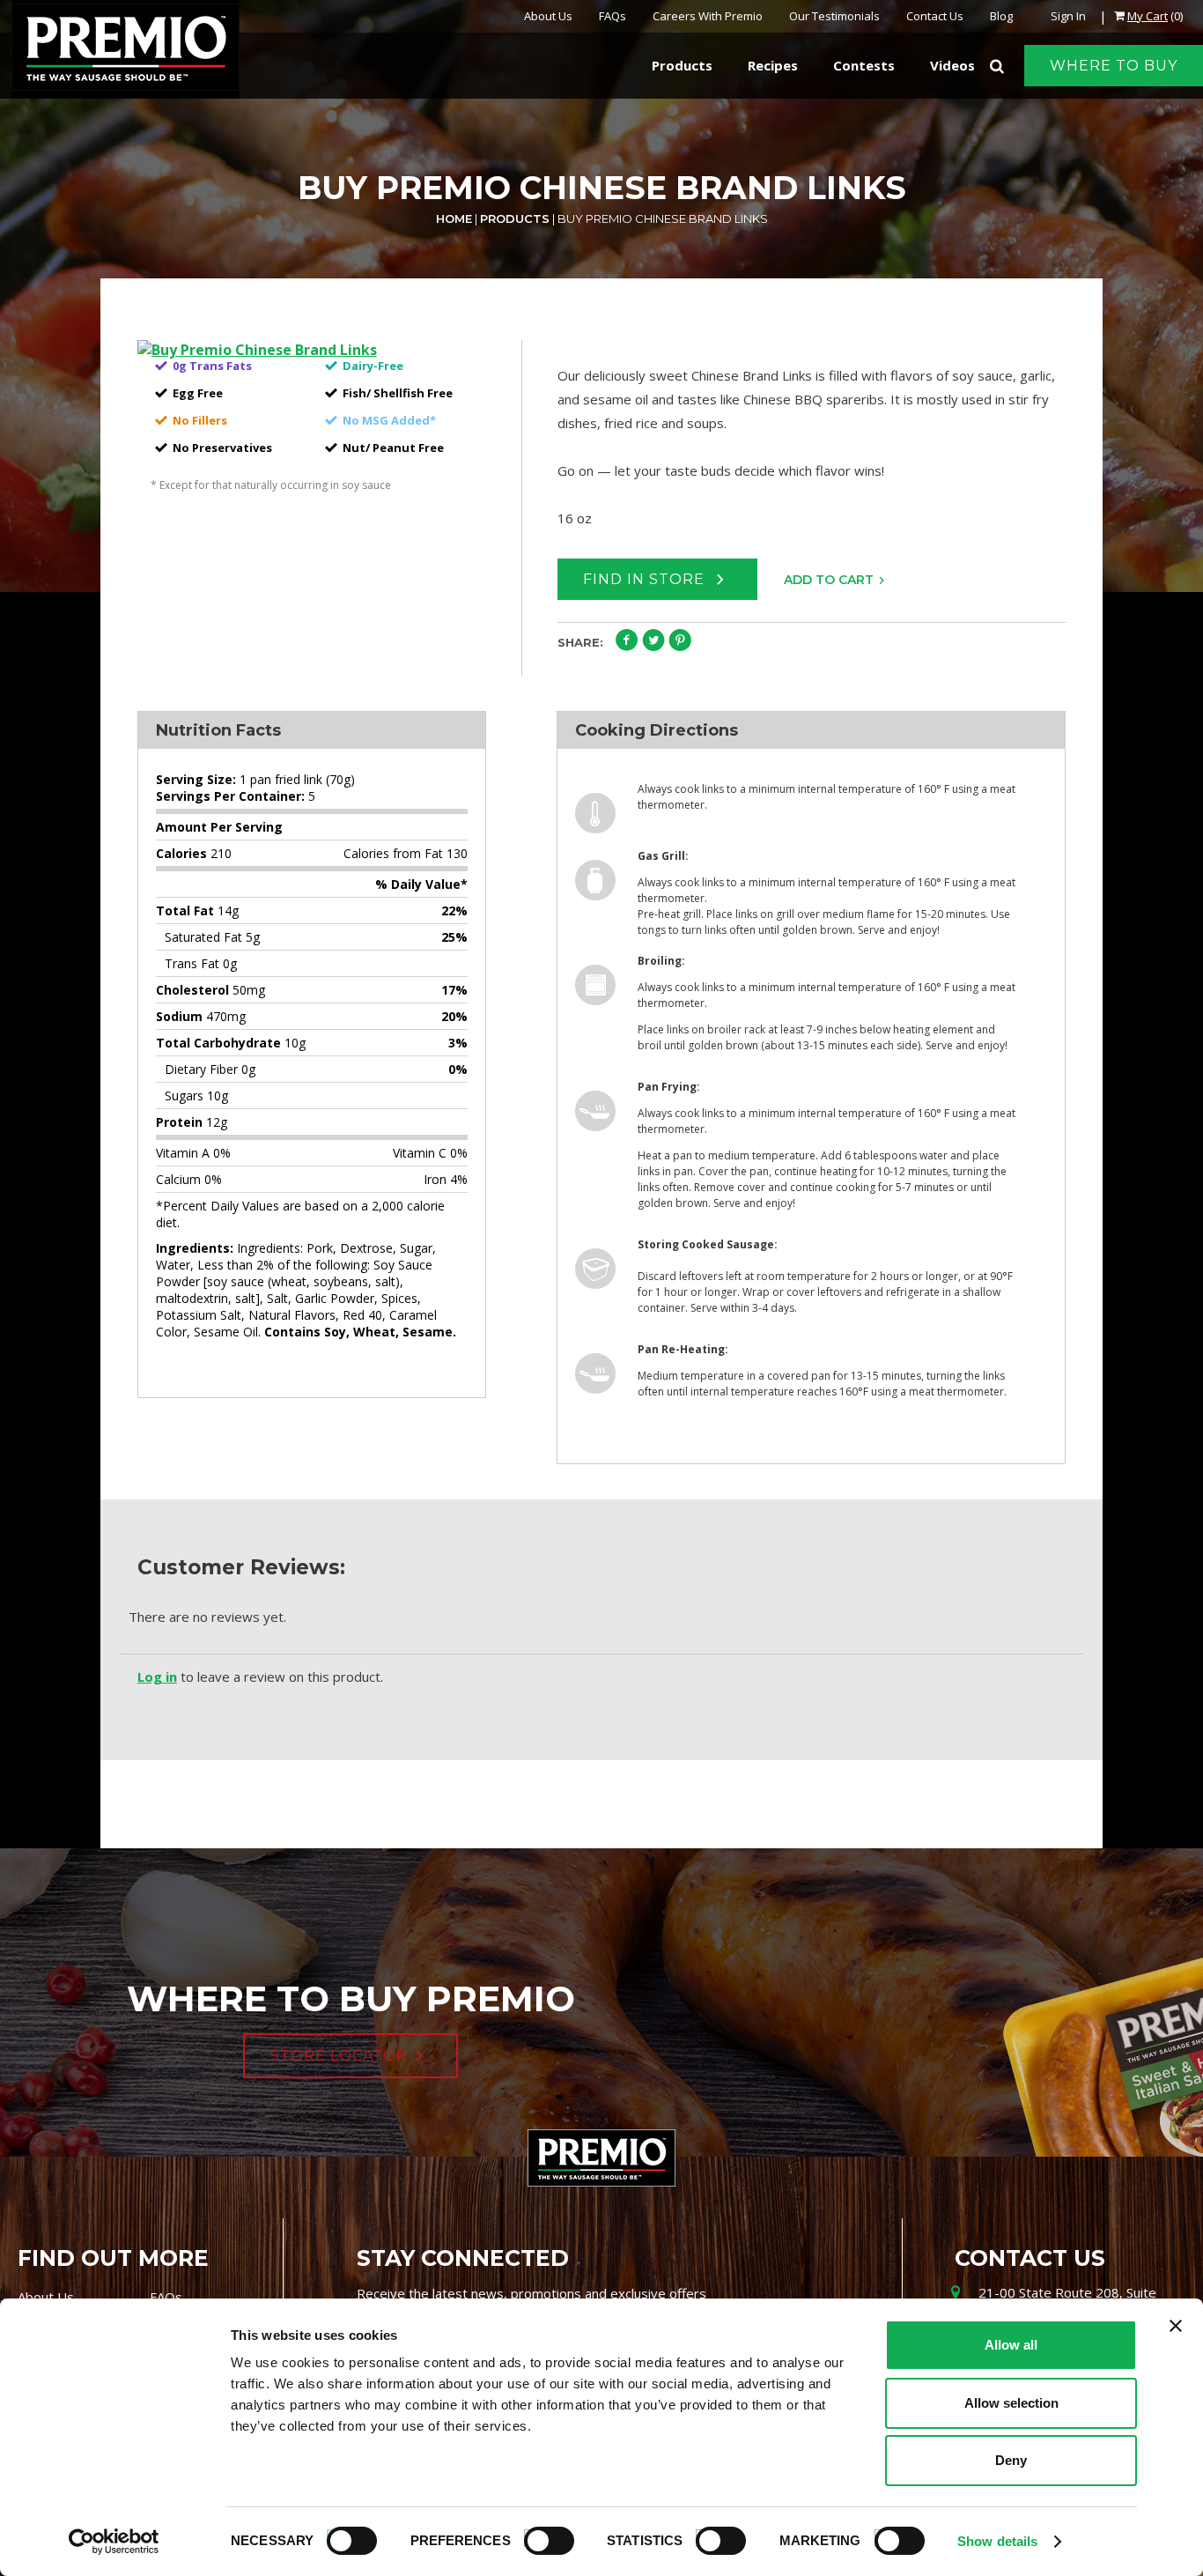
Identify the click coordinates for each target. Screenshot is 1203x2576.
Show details (997, 2541)
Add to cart (829, 580)
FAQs (613, 16)
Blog (1001, 16)
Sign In (1068, 16)
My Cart (1148, 16)
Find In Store (646, 579)
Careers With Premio (708, 16)
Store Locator (339, 2056)
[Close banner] (1176, 2326)
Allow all (1011, 2345)
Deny (1011, 2460)
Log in (157, 1677)
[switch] (541, 2538)
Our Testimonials (834, 16)
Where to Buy (1114, 66)
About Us (548, 16)
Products (515, 218)
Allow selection (1011, 2403)
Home (454, 218)
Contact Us (935, 16)
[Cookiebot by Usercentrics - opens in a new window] (114, 2542)
